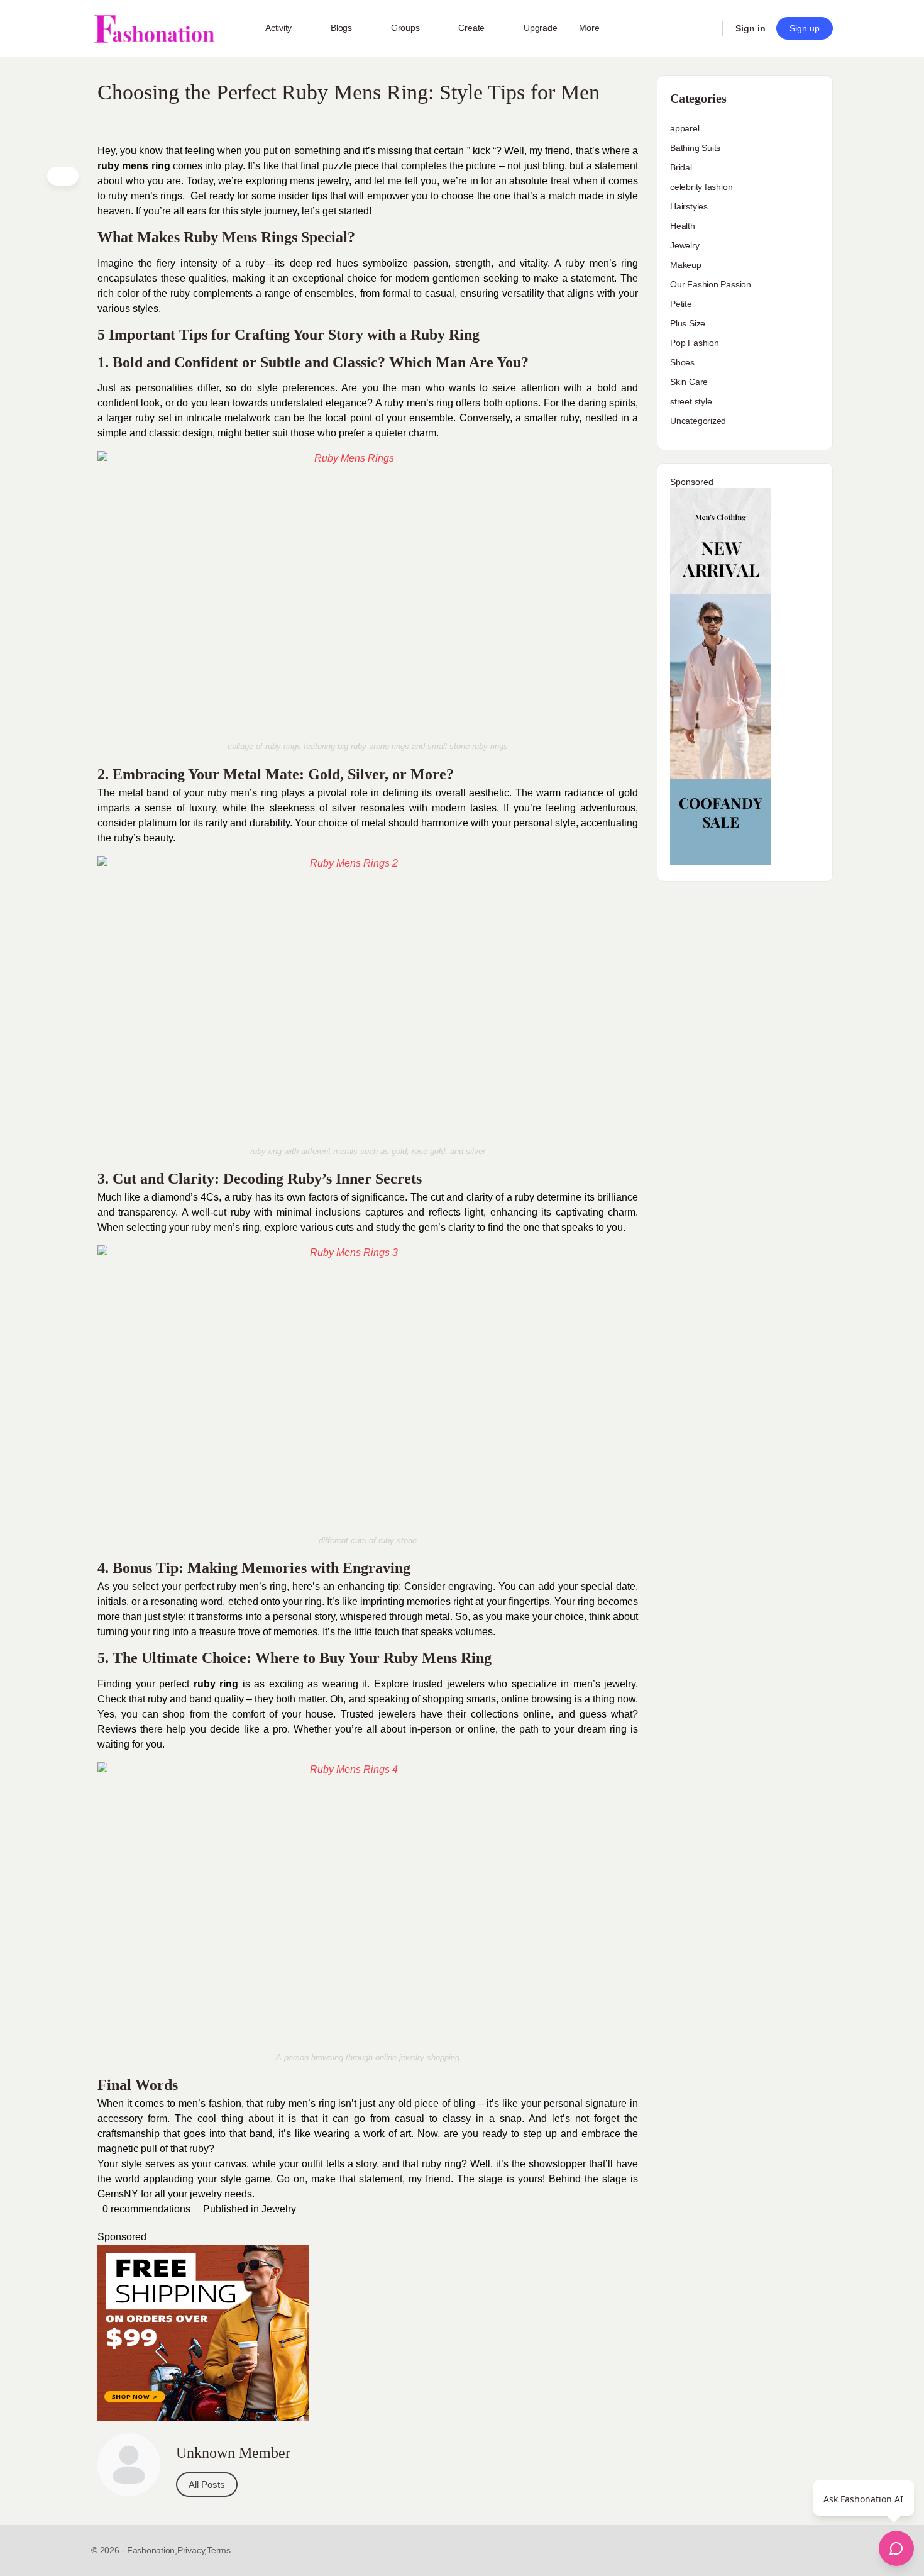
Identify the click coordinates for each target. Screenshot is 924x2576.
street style (691, 401)
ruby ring (216, 1684)
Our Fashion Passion (711, 284)
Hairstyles (689, 206)
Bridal (681, 167)
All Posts (207, 2484)
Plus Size (688, 323)
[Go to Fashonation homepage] (154, 29)
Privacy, (192, 2550)
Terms (219, 2550)
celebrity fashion (701, 187)
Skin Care (689, 382)
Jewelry (279, 2209)
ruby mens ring (134, 166)
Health (683, 226)
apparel (685, 128)
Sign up (805, 28)
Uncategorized (698, 421)
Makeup (686, 265)
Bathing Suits (695, 148)
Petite (681, 304)
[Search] (705, 28)
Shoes (682, 362)
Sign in (751, 28)
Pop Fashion (695, 343)
